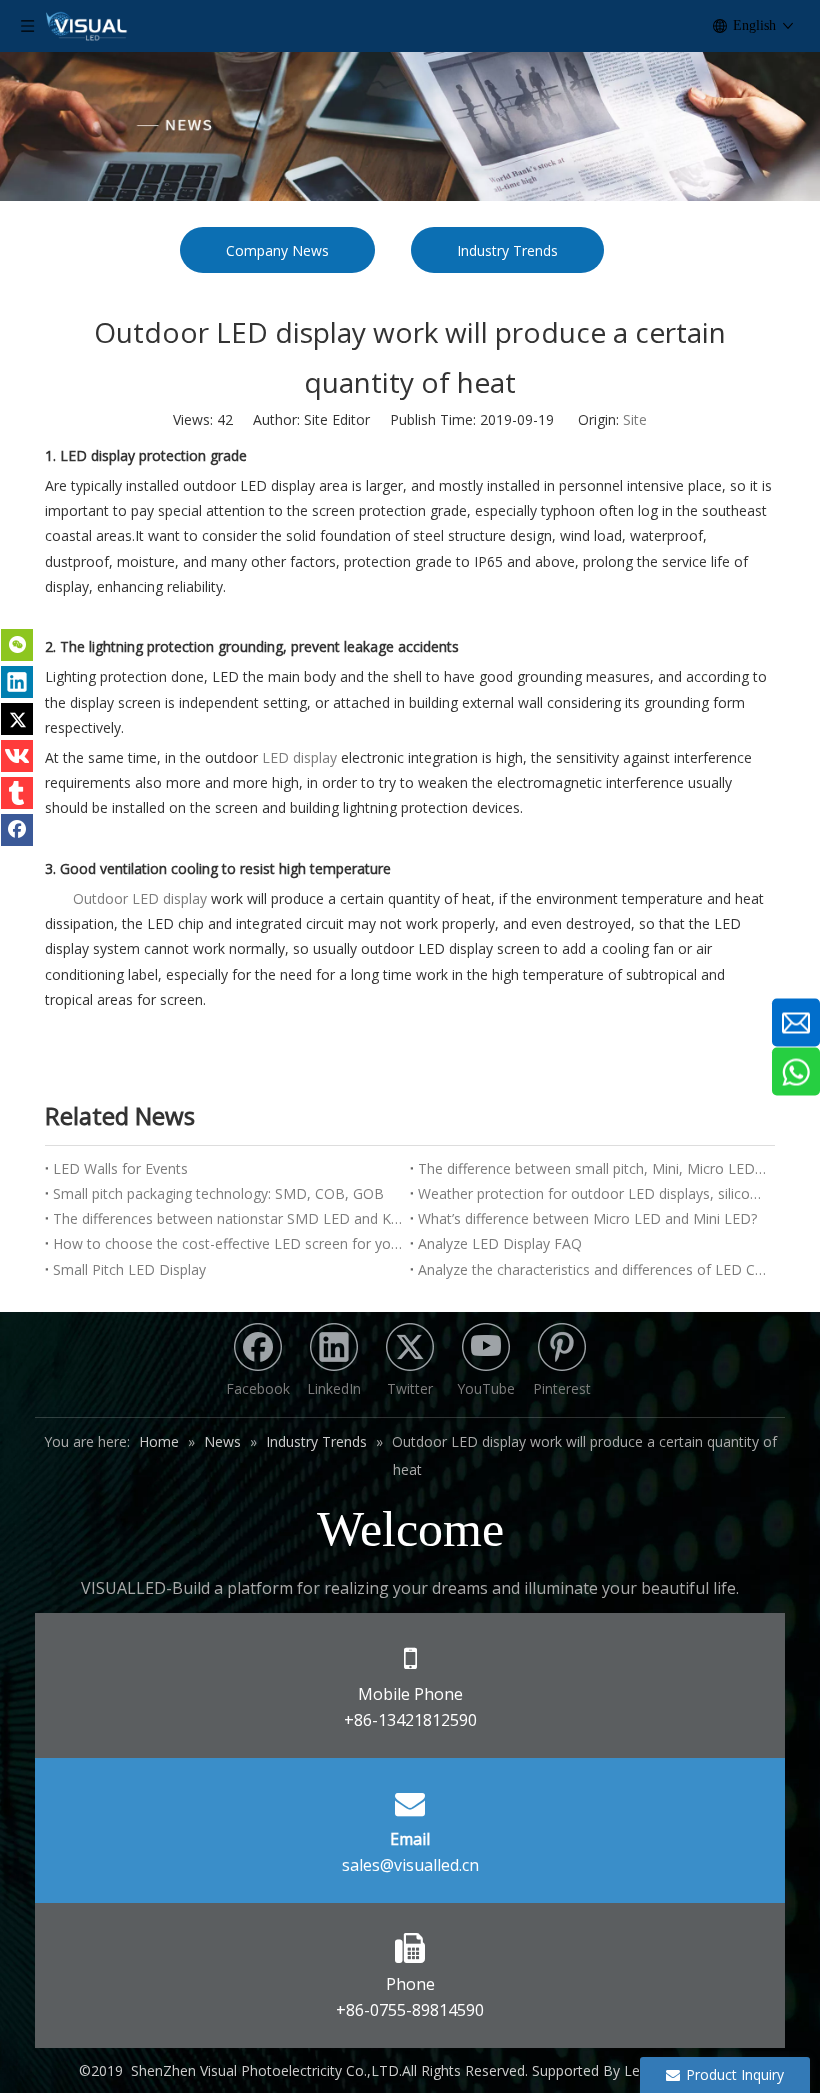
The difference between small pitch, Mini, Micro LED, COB (592, 1168)
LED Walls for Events (120, 1168)
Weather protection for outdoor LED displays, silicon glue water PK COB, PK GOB (592, 1193)
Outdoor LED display (140, 898)
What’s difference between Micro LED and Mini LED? (587, 1218)
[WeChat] (17, 645)
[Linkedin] (17, 682)
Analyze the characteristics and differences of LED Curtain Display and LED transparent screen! (592, 1269)
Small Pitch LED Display (129, 1269)
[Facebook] (17, 830)
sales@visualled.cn (410, 1865)
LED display (301, 757)
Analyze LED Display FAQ (500, 1243)
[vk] (17, 756)
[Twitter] (17, 719)
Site (635, 419)
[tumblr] (17, 793)
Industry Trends (507, 250)
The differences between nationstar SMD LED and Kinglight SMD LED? (227, 1218)
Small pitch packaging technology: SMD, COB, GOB (218, 1193)
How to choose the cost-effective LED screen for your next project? (227, 1243)
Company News (277, 250)
